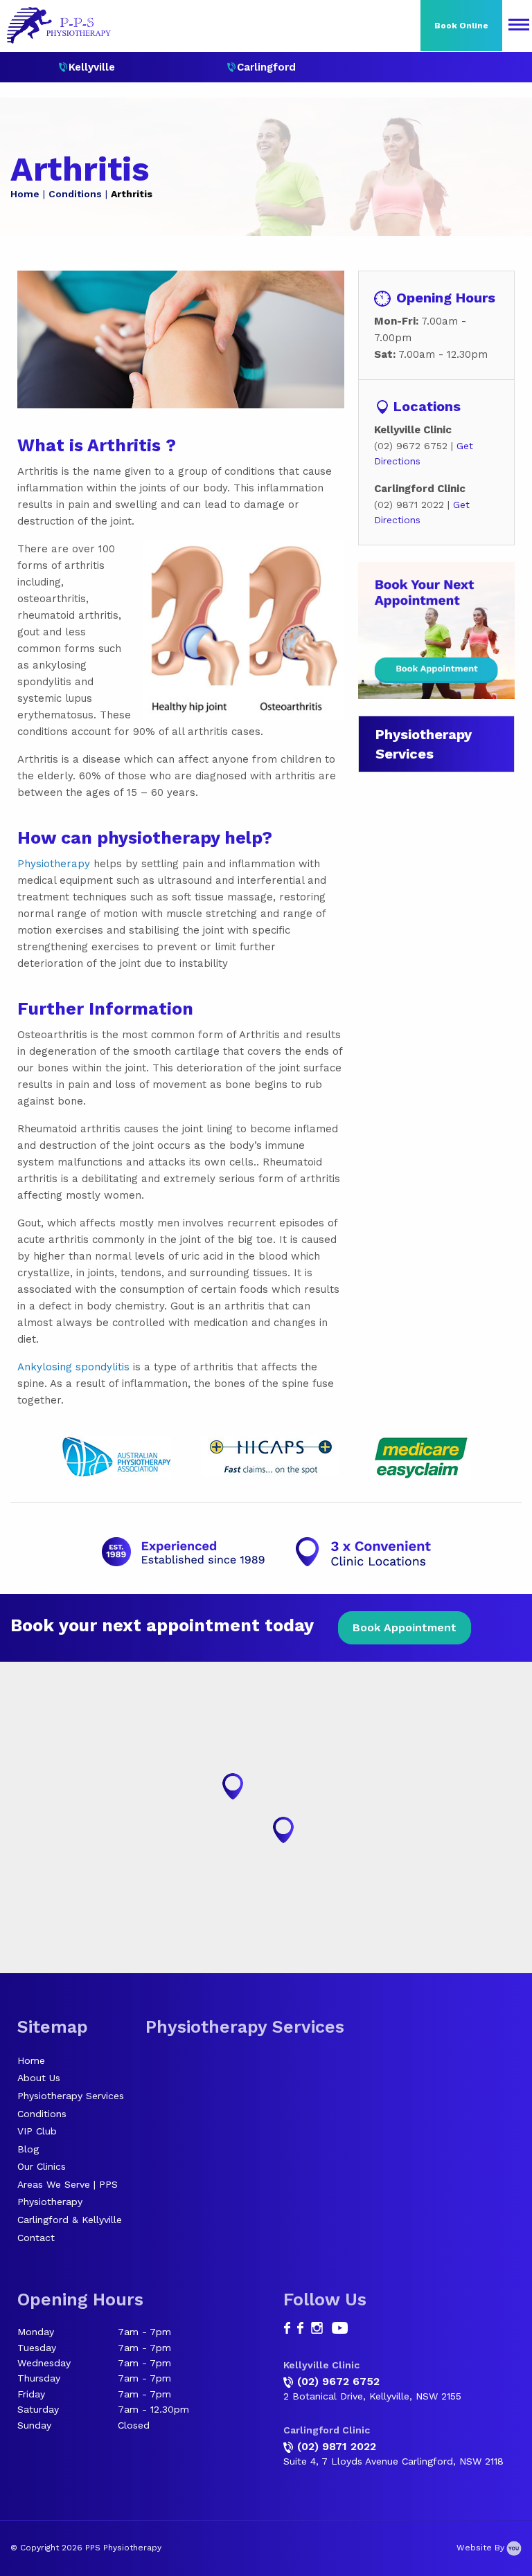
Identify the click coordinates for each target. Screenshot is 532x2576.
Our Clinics (42, 2166)
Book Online (461, 26)
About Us (39, 2078)
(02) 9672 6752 (338, 2381)
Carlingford (266, 67)
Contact (36, 2238)
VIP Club (37, 2131)
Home (25, 194)
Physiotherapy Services (71, 2096)
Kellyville (92, 67)
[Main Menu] (519, 26)
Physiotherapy (54, 864)
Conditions (75, 194)
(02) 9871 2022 (337, 2446)
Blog (28, 2149)
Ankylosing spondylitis (73, 1367)
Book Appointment (405, 1627)
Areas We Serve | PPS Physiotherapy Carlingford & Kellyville (70, 2202)
